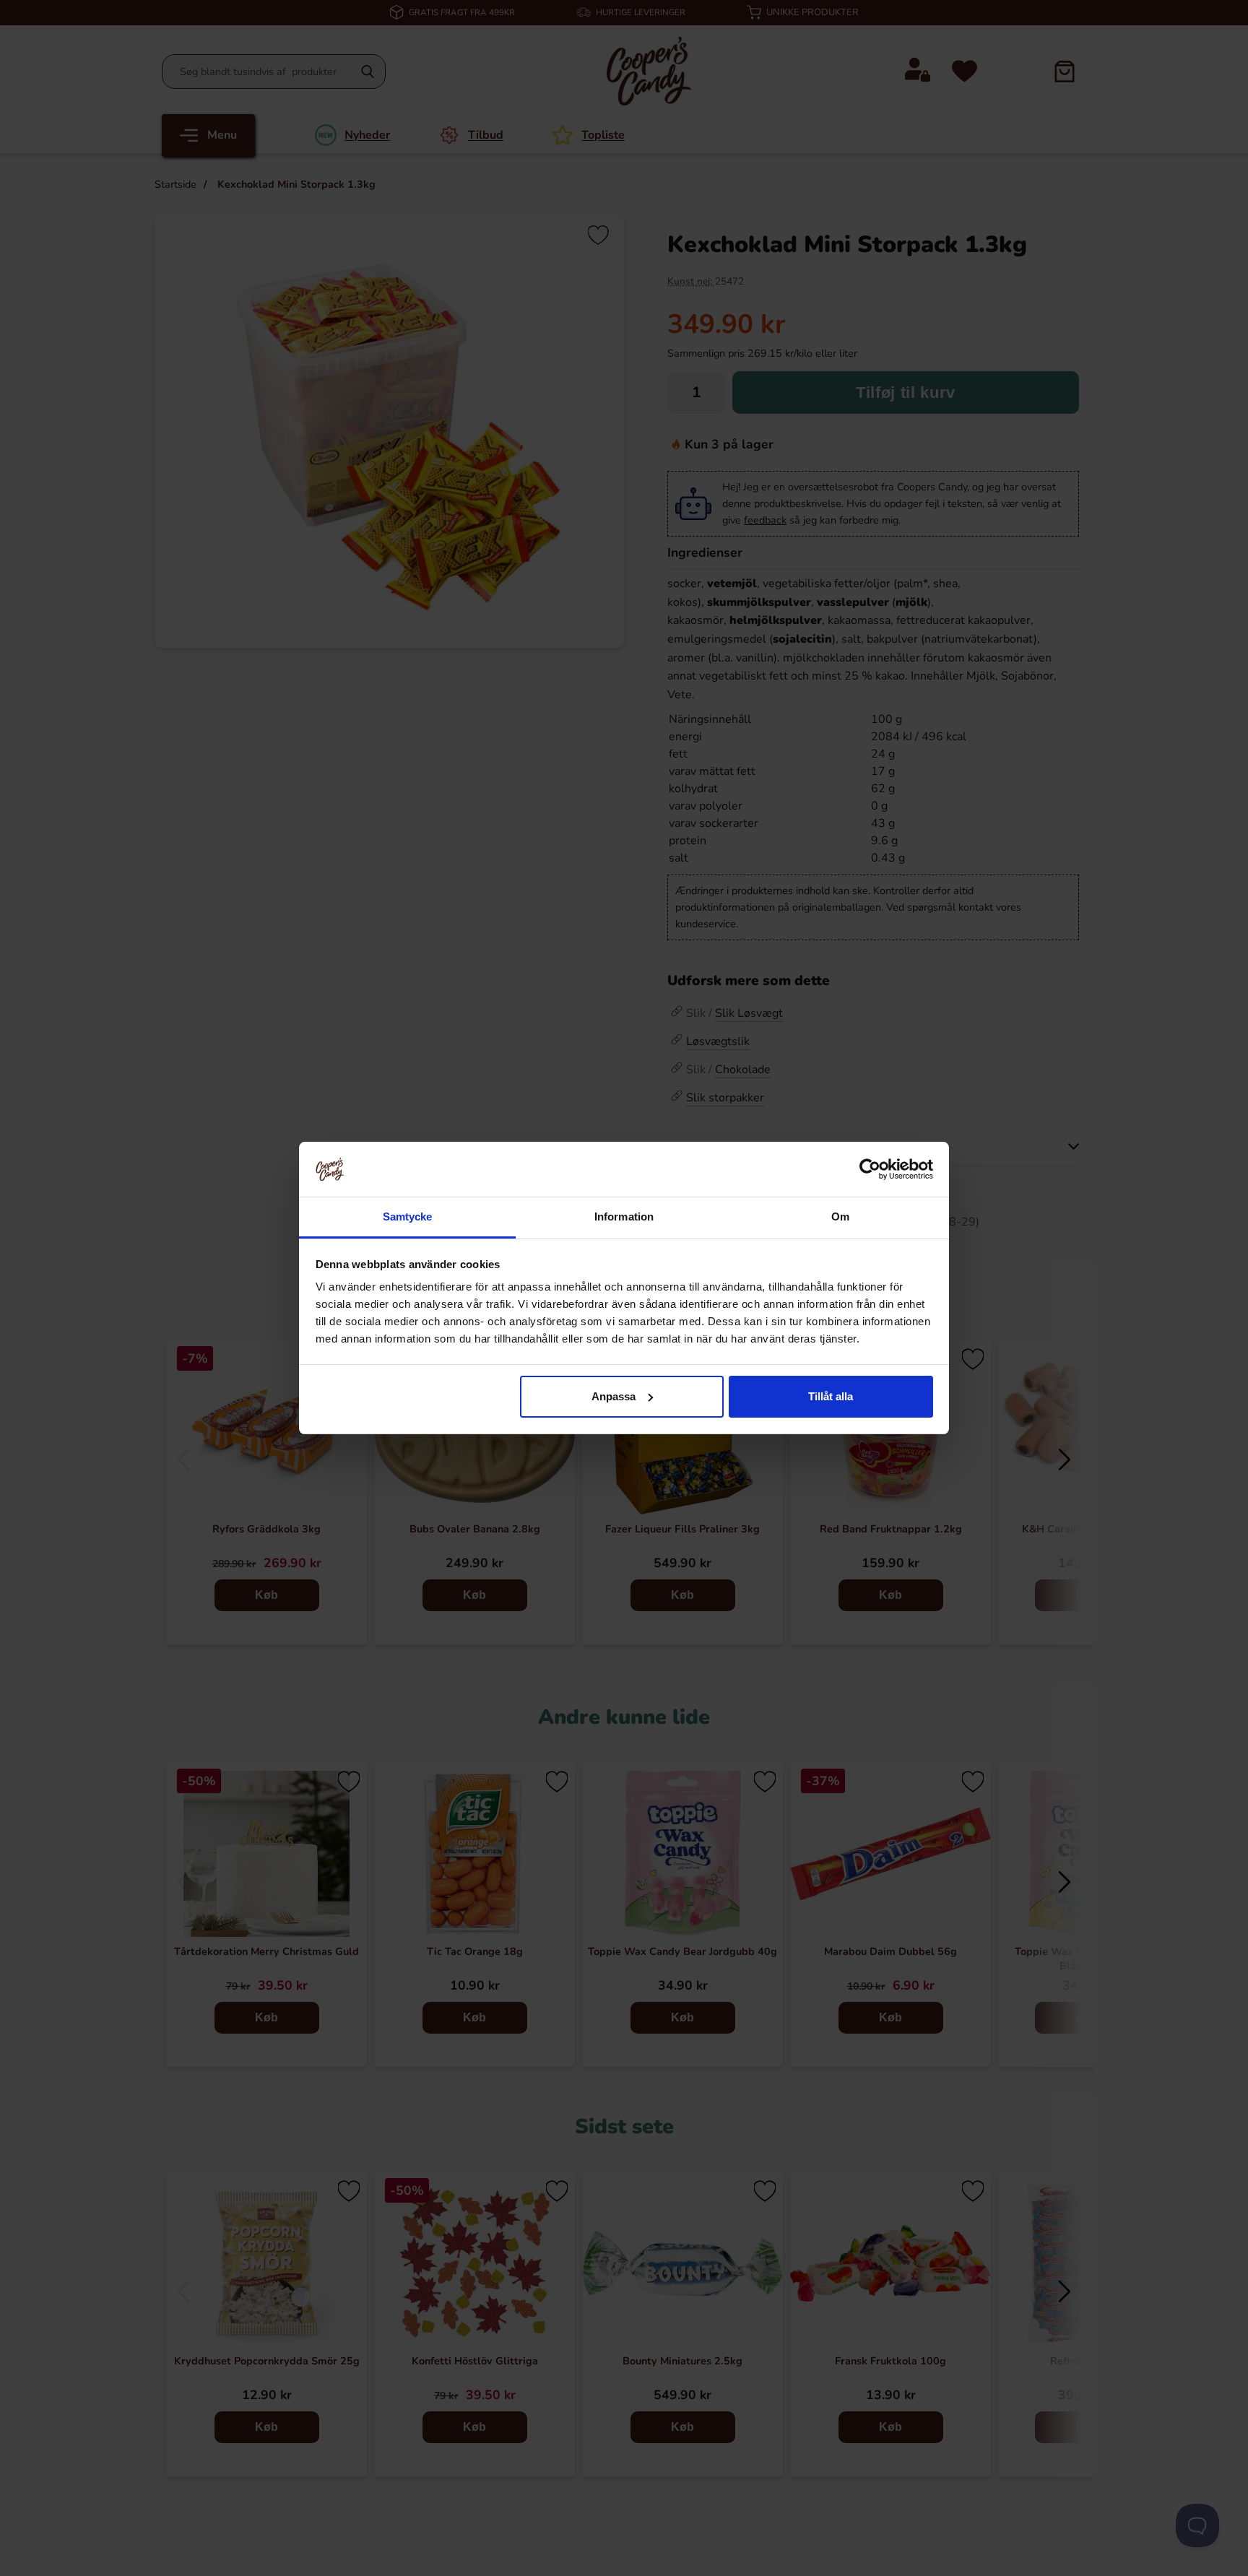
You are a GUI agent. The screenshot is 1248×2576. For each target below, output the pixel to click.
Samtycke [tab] (408, 1217)
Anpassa (614, 1396)
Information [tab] (624, 1217)
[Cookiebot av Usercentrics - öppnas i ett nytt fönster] (870, 1169)
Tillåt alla (831, 1396)
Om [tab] (840, 1217)
